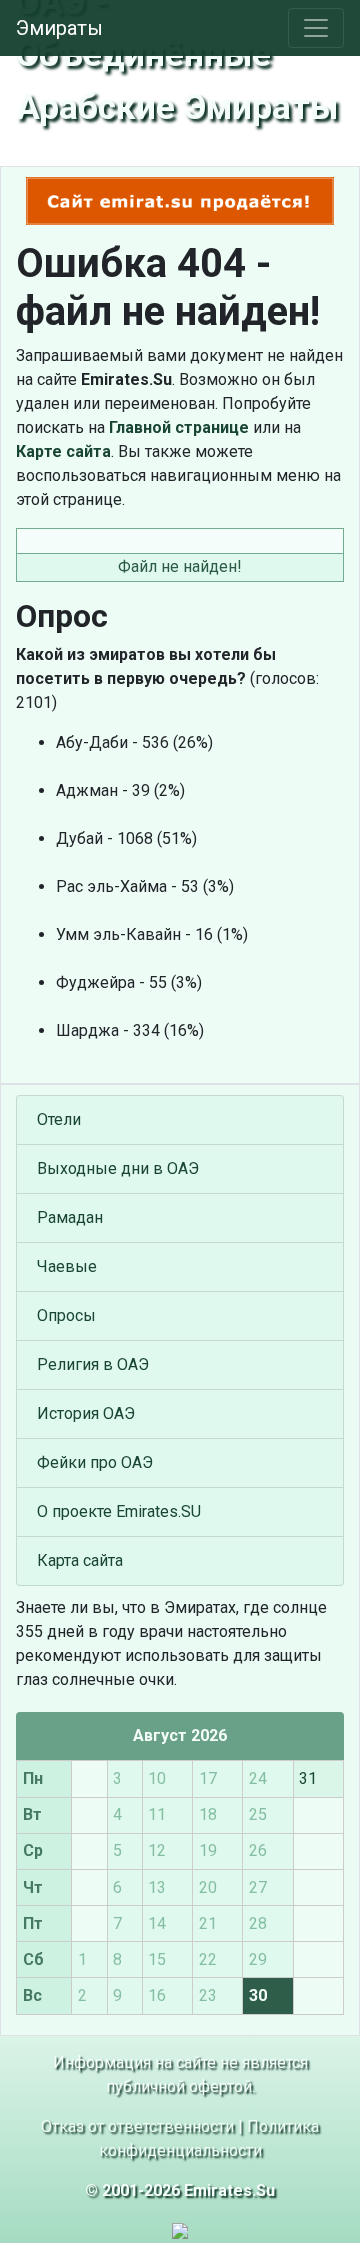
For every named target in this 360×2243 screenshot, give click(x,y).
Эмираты (59, 28)
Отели (59, 1119)
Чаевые (67, 1266)
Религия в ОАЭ (93, 1364)
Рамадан (70, 1217)
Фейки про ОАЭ (95, 1462)
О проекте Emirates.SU (119, 1511)
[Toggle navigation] (316, 28)
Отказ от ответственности (137, 2126)
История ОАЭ (86, 1413)
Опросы (66, 1315)
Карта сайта (80, 1560)
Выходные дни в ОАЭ (118, 1168)
